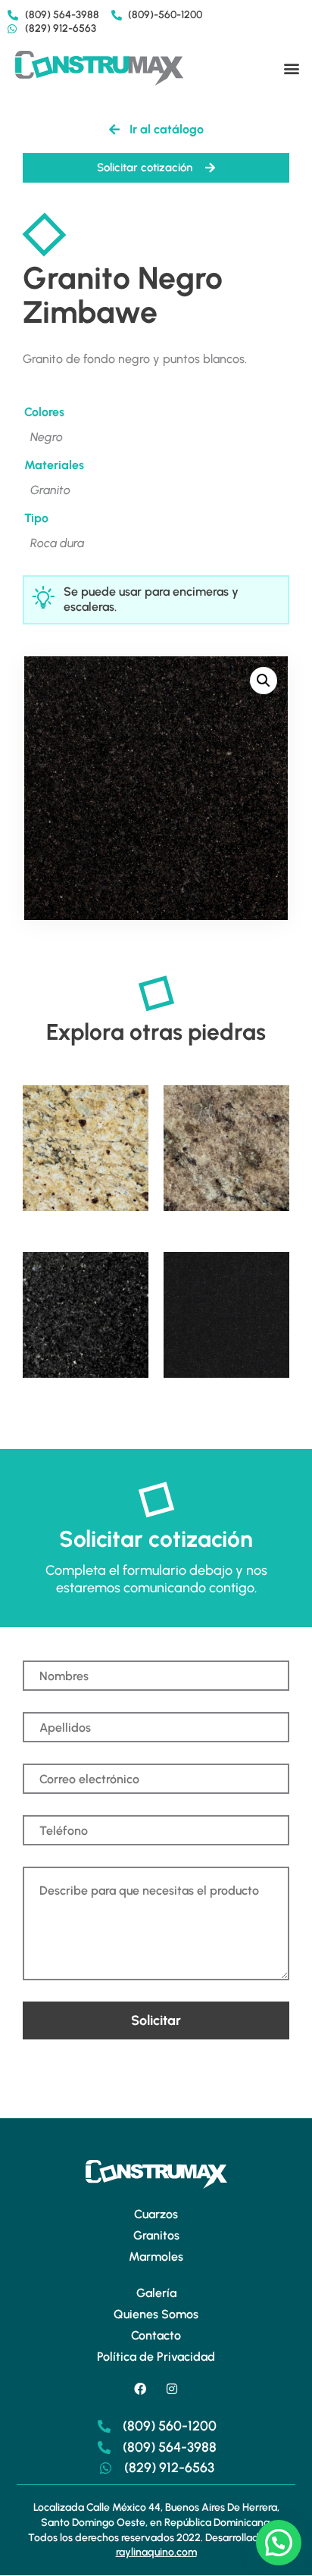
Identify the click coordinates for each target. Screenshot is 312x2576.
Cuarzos (156, 2214)
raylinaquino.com (156, 2552)
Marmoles (156, 2257)
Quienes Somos (156, 2314)
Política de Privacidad (156, 2357)
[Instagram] (172, 2389)
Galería (156, 2293)
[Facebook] (140, 2389)
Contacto (156, 2335)
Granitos (156, 2235)
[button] (292, 69)
